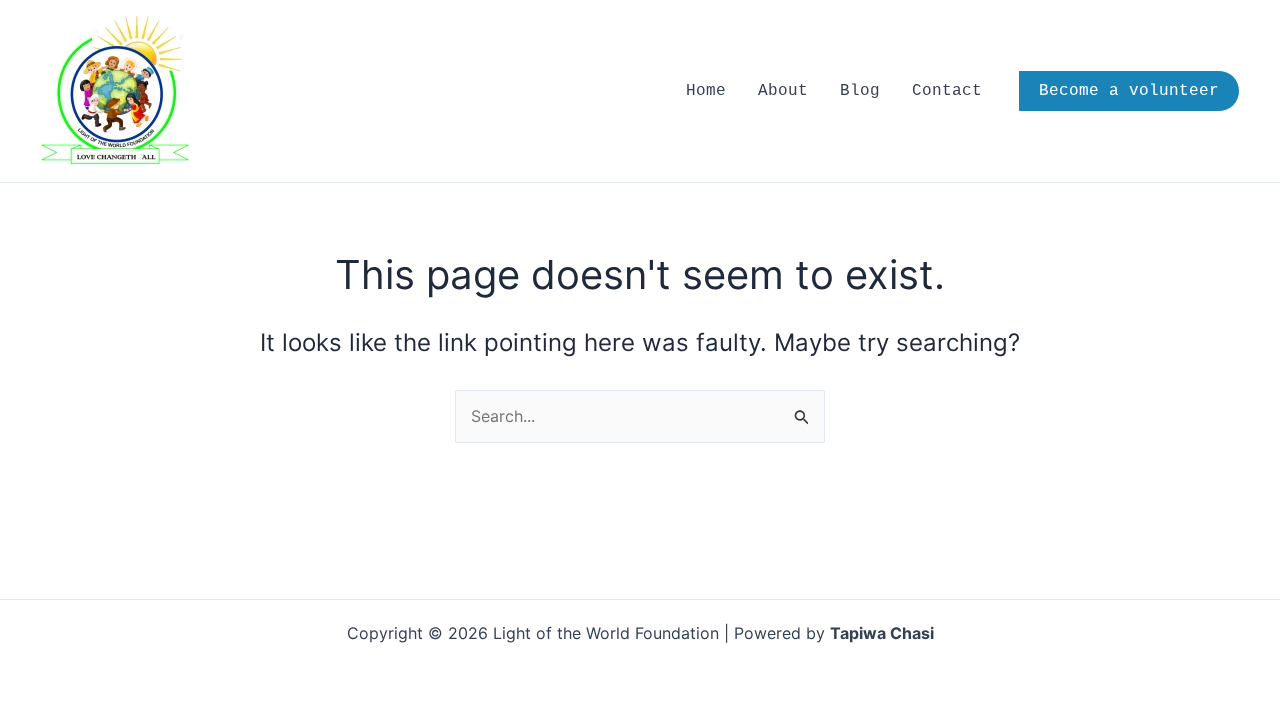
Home (706, 91)
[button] (1129, 91)
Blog (860, 91)
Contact (947, 91)
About (783, 91)
